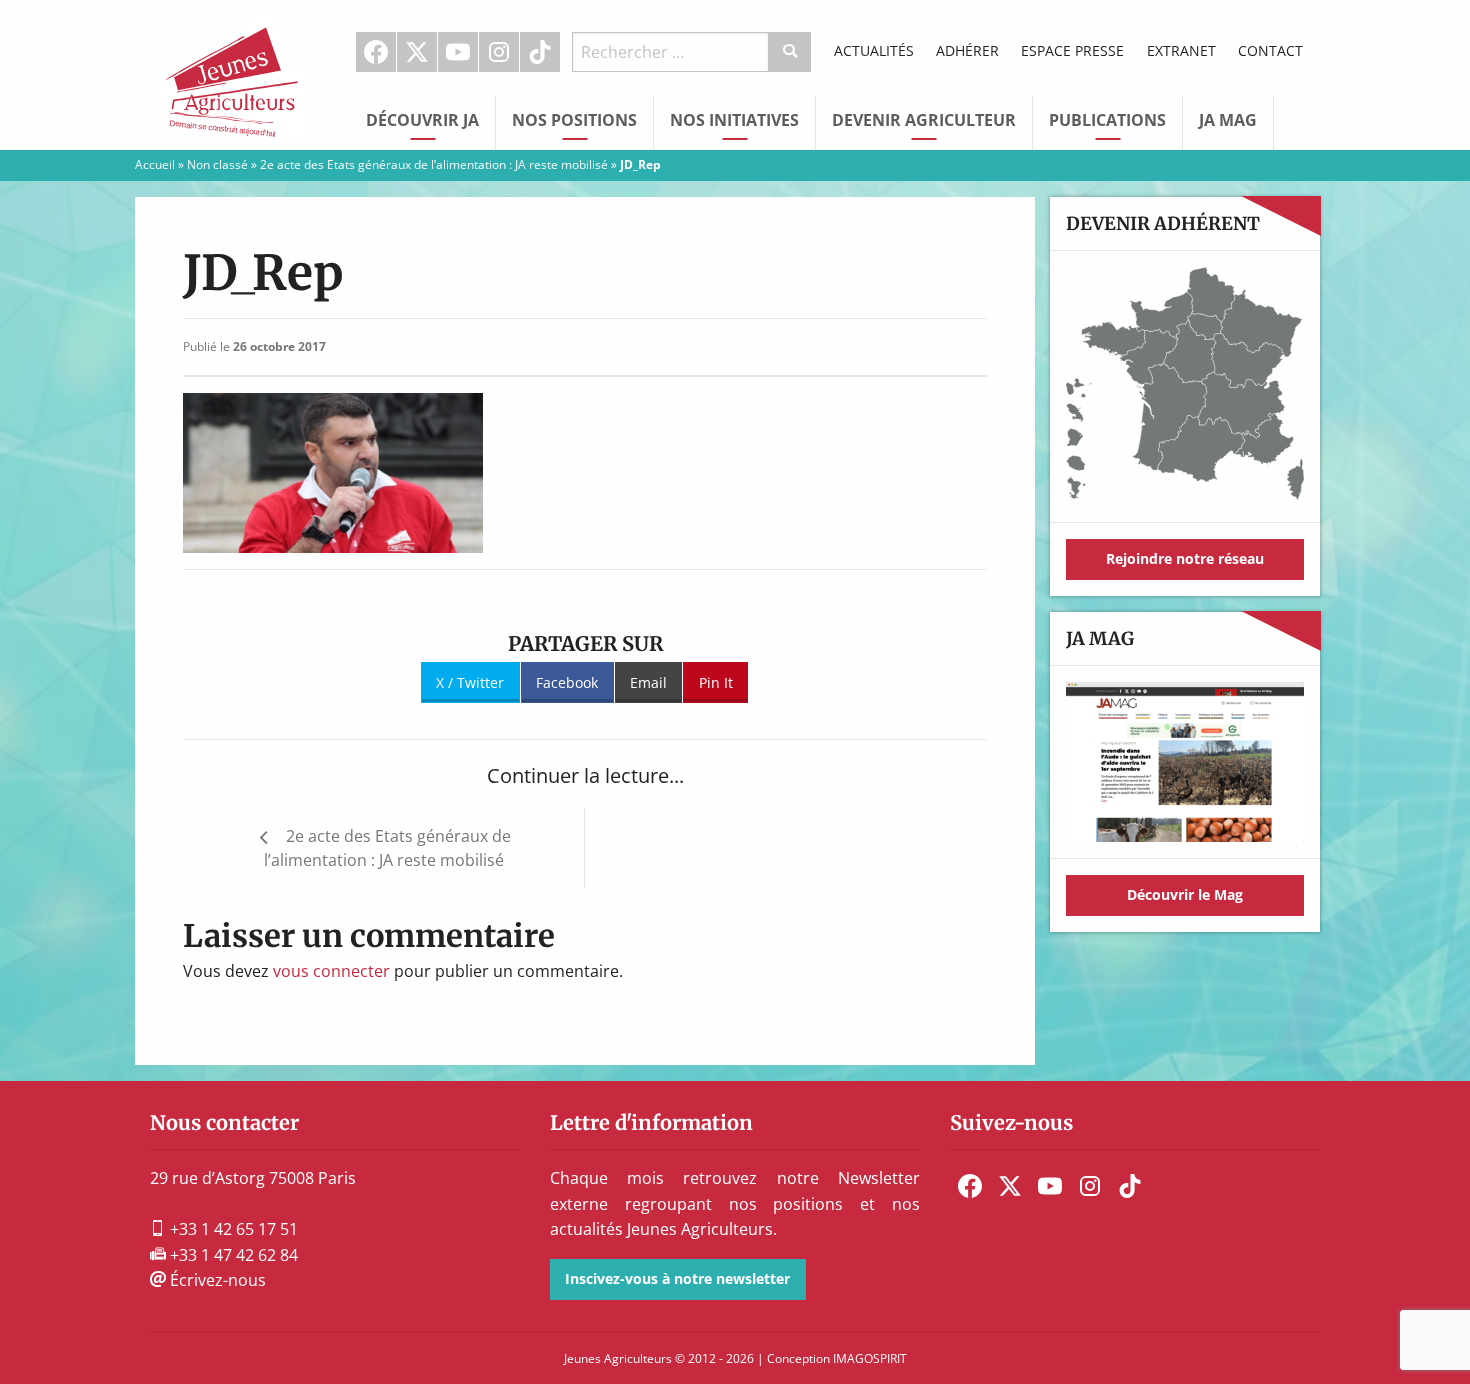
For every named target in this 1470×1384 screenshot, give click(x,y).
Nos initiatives (734, 120)
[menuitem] (376, 52)
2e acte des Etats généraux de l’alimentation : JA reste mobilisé (434, 164)
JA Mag (1228, 120)
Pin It (716, 682)
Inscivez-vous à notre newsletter (677, 1278)
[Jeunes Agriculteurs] (235, 73)
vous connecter (331, 971)
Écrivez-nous (216, 1280)
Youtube (458, 52)
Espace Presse (1072, 50)
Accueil (155, 164)
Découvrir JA (422, 120)
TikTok (540, 52)
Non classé (217, 164)
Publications (1107, 120)
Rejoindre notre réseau (1185, 558)
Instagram (499, 52)
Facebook (376, 52)
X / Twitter (470, 682)
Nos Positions (574, 120)
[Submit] (790, 52)
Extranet (1181, 50)
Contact (1270, 50)
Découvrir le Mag (1185, 894)
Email (648, 682)
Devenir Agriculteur (924, 120)
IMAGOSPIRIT (870, 1358)
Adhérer (967, 50)
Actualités (874, 50)
